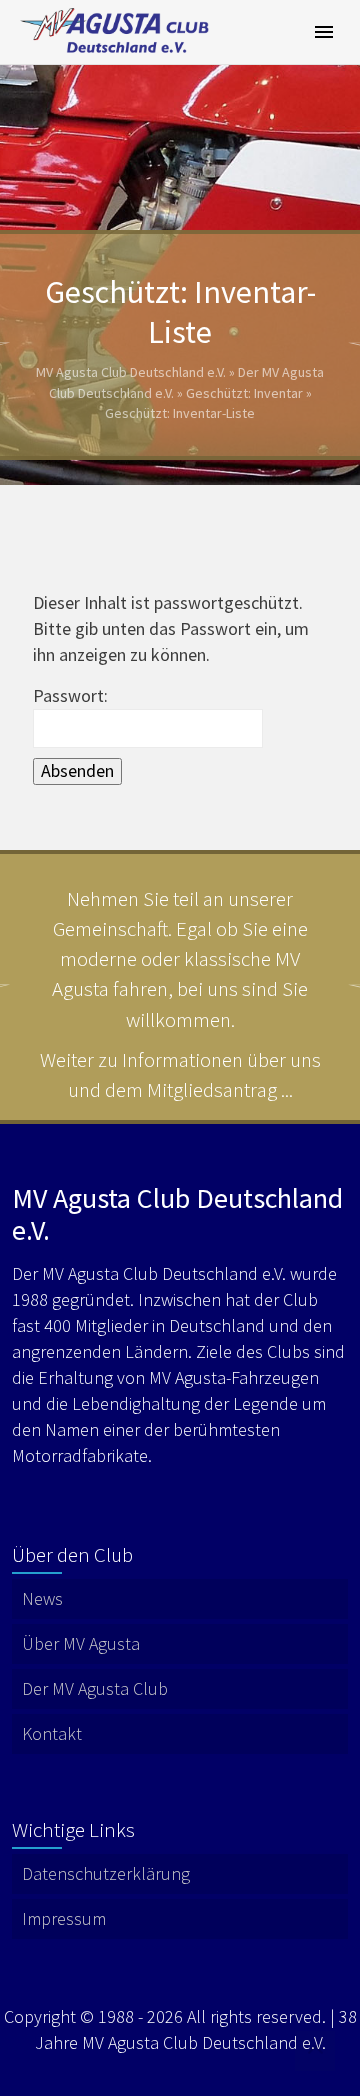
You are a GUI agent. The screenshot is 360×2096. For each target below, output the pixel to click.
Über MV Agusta (81, 1643)
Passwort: (70, 695)
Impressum (64, 1918)
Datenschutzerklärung (106, 1873)
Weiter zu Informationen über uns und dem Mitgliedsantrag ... (180, 1074)
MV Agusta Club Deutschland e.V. (131, 372)
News (42, 1598)
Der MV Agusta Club (95, 1688)
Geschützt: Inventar (244, 393)
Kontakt (52, 1733)
